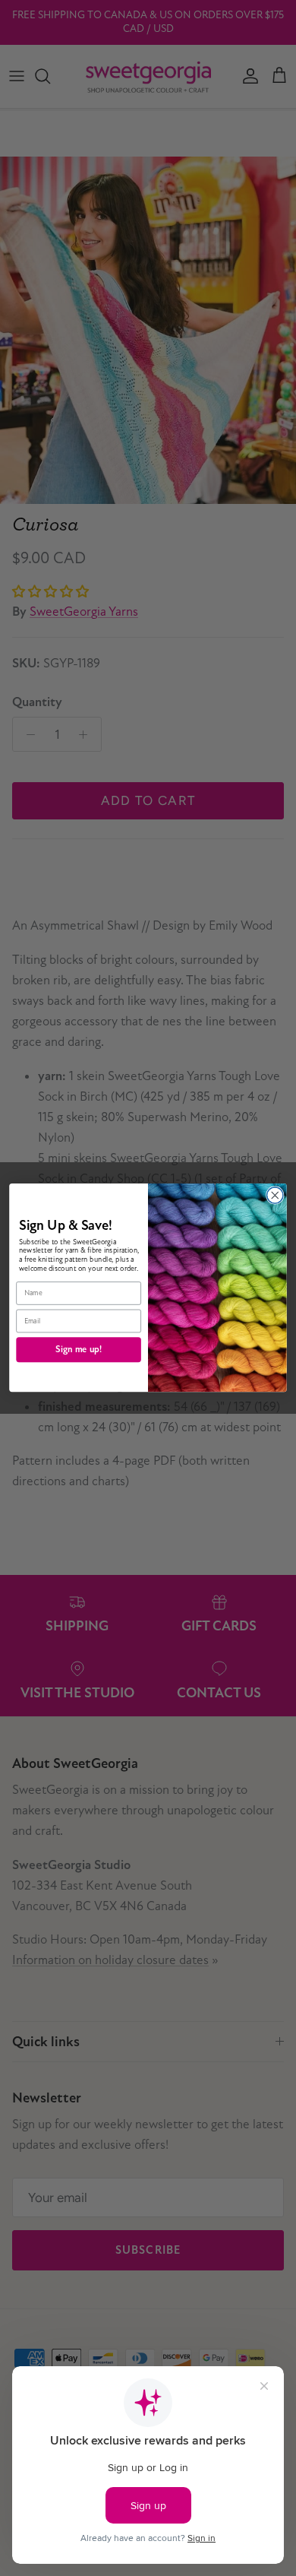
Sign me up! (79, 1350)
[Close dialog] (275, 1195)
